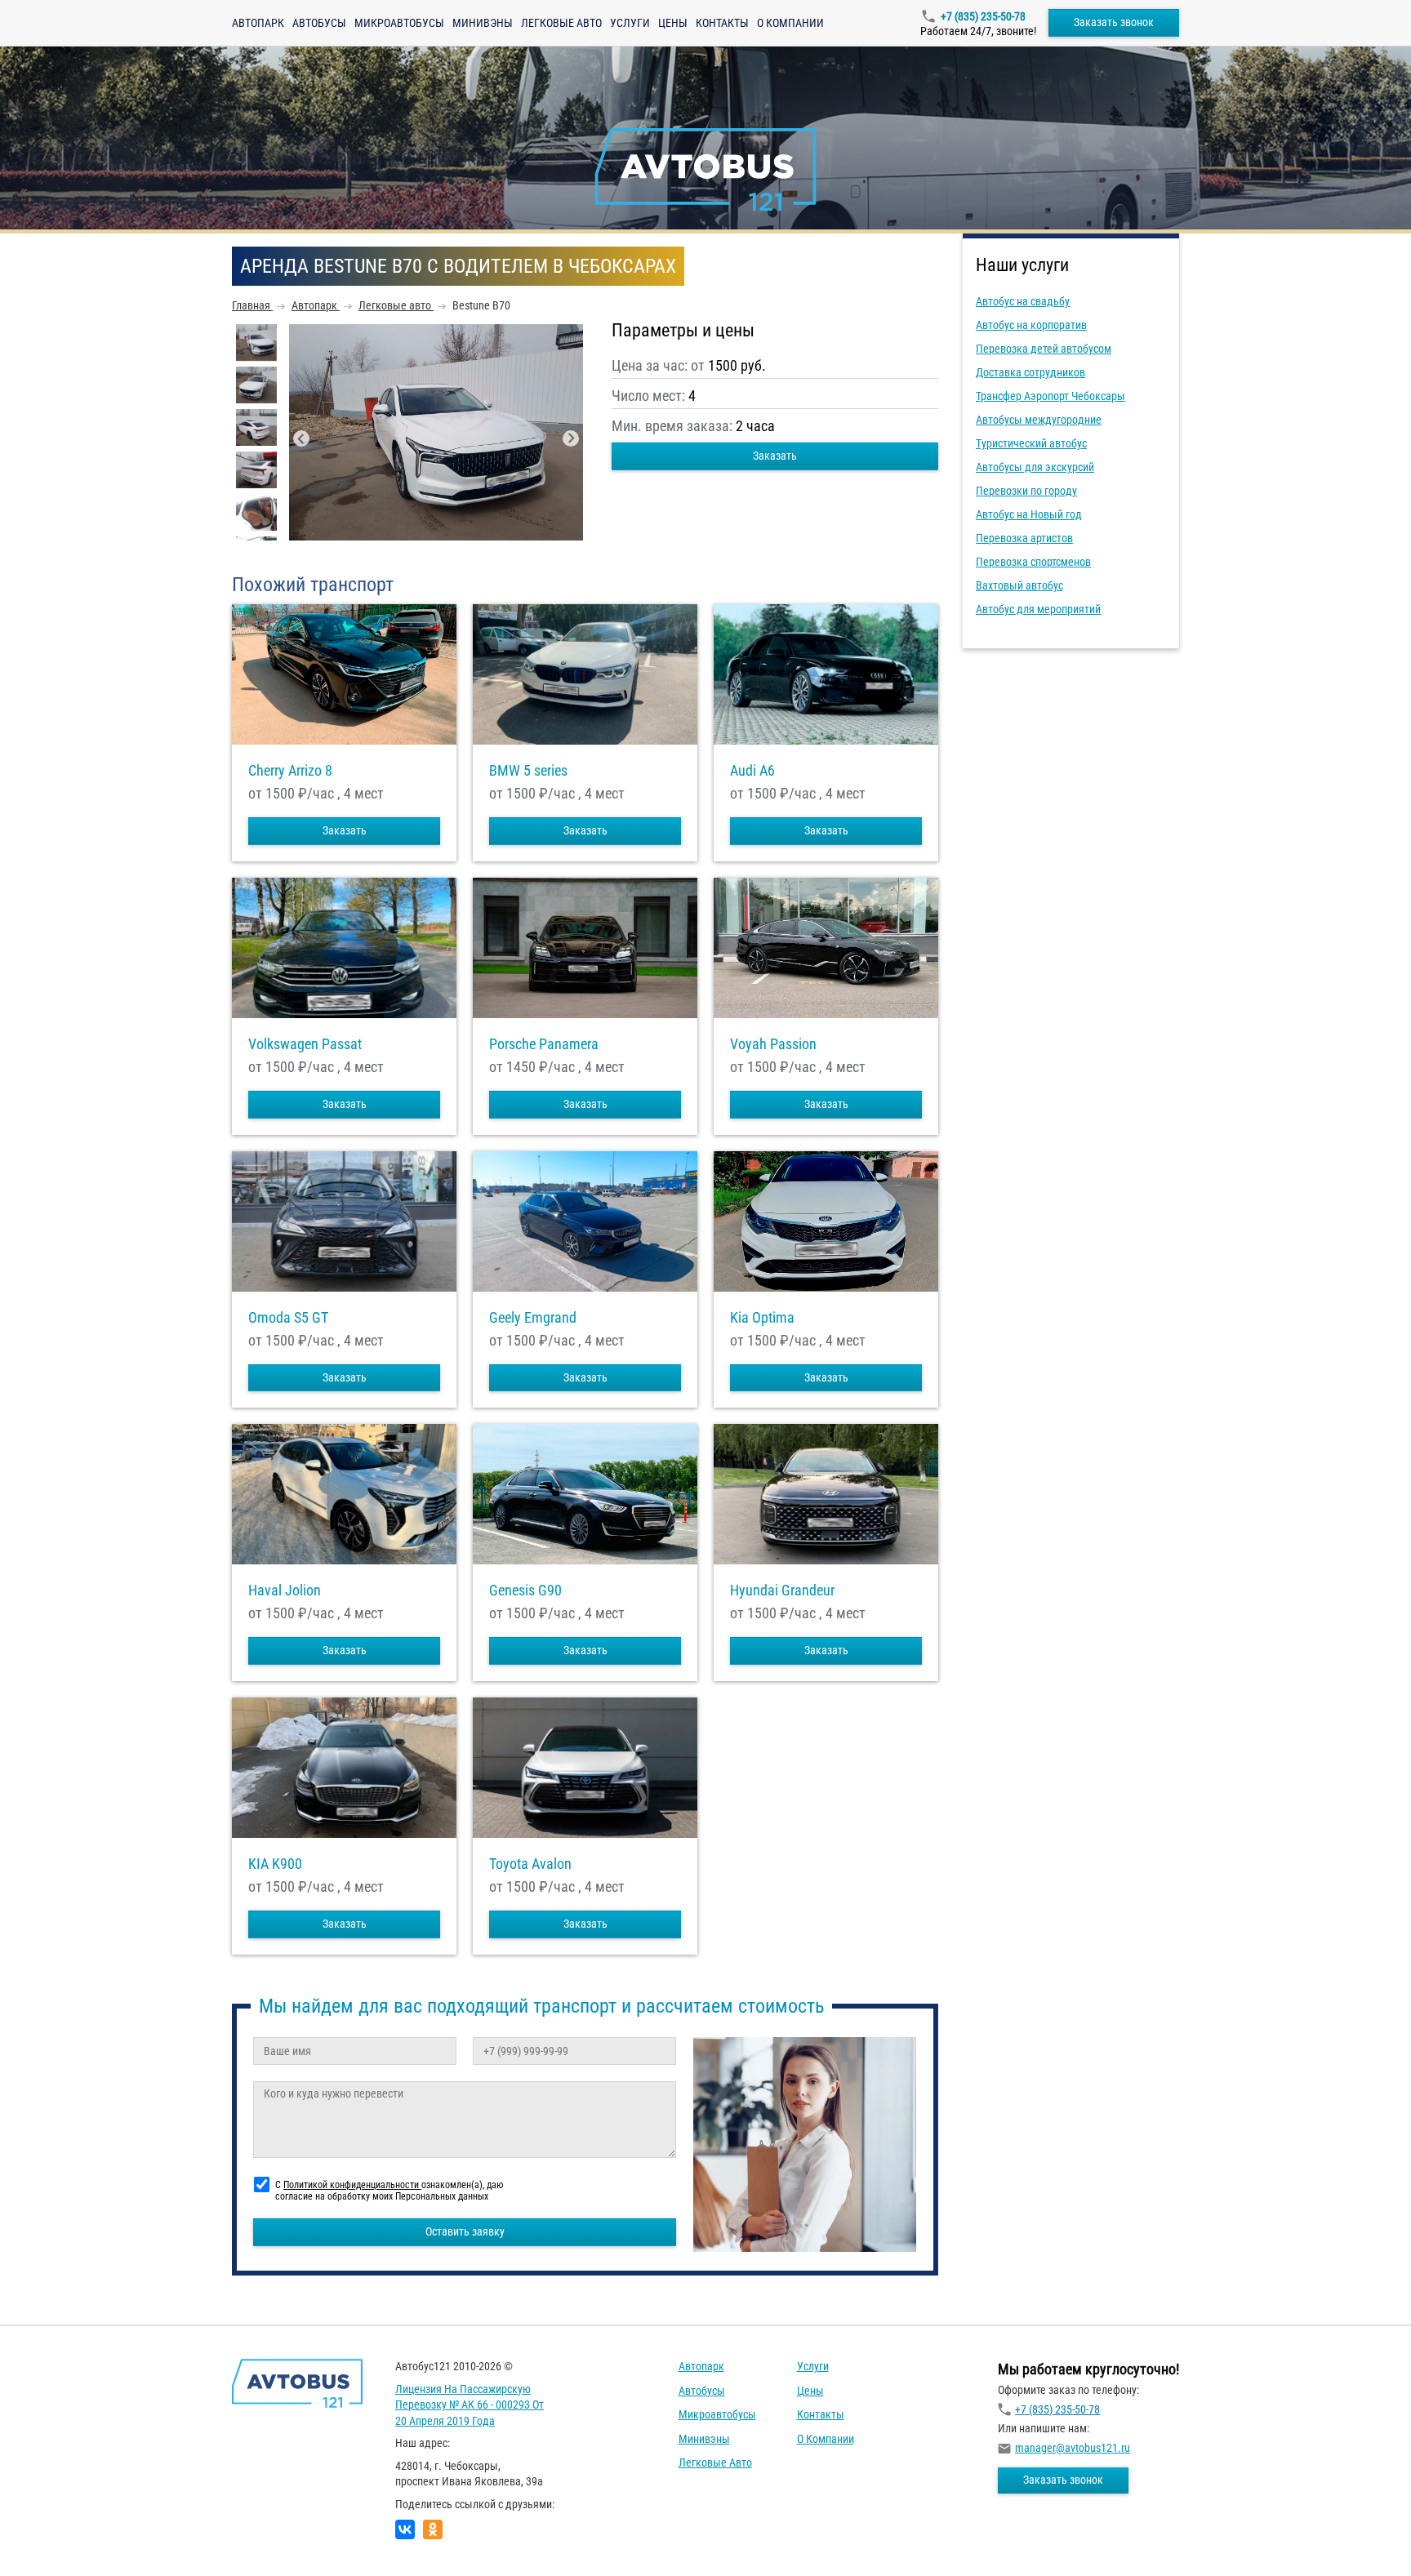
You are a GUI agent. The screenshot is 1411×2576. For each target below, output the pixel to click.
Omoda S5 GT (288, 1318)
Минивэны (483, 23)
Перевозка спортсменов (1033, 562)
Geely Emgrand (533, 1318)
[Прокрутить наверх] (53, 2538)
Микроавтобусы (399, 23)
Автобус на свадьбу (1023, 301)
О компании (790, 23)
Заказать (775, 456)
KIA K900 (275, 1864)
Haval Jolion (285, 1591)
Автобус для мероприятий (1038, 609)
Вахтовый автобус (1019, 585)
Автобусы (319, 23)
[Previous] (301, 438)
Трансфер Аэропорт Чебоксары (1050, 396)
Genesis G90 (525, 1591)
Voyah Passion (773, 1044)
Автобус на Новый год (1029, 514)
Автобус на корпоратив (1031, 325)
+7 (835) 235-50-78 (983, 16)
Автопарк (258, 23)
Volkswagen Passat (305, 1044)
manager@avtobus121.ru (1073, 2448)
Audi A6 (752, 771)
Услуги (630, 23)
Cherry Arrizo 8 (290, 771)
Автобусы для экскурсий (1035, 467)
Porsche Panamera (544, 1044)
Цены (673, 23)
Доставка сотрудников (1030, 372)
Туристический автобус (1031, 443)
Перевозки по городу (1026, 491)
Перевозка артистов (1024, 538)
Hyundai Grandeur (782, 1591)
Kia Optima (762, 1318)
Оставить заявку (465, 2231)
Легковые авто (561, 23)
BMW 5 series (528, 771)
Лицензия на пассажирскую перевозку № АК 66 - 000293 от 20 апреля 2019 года (470, 2405)
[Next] (571, 438)
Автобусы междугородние (1039, 420)
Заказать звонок (1114, 22)
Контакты (722, 23)
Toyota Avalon (530, 1864)
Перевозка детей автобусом (1044, 349)
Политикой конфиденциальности (352, 2185)
